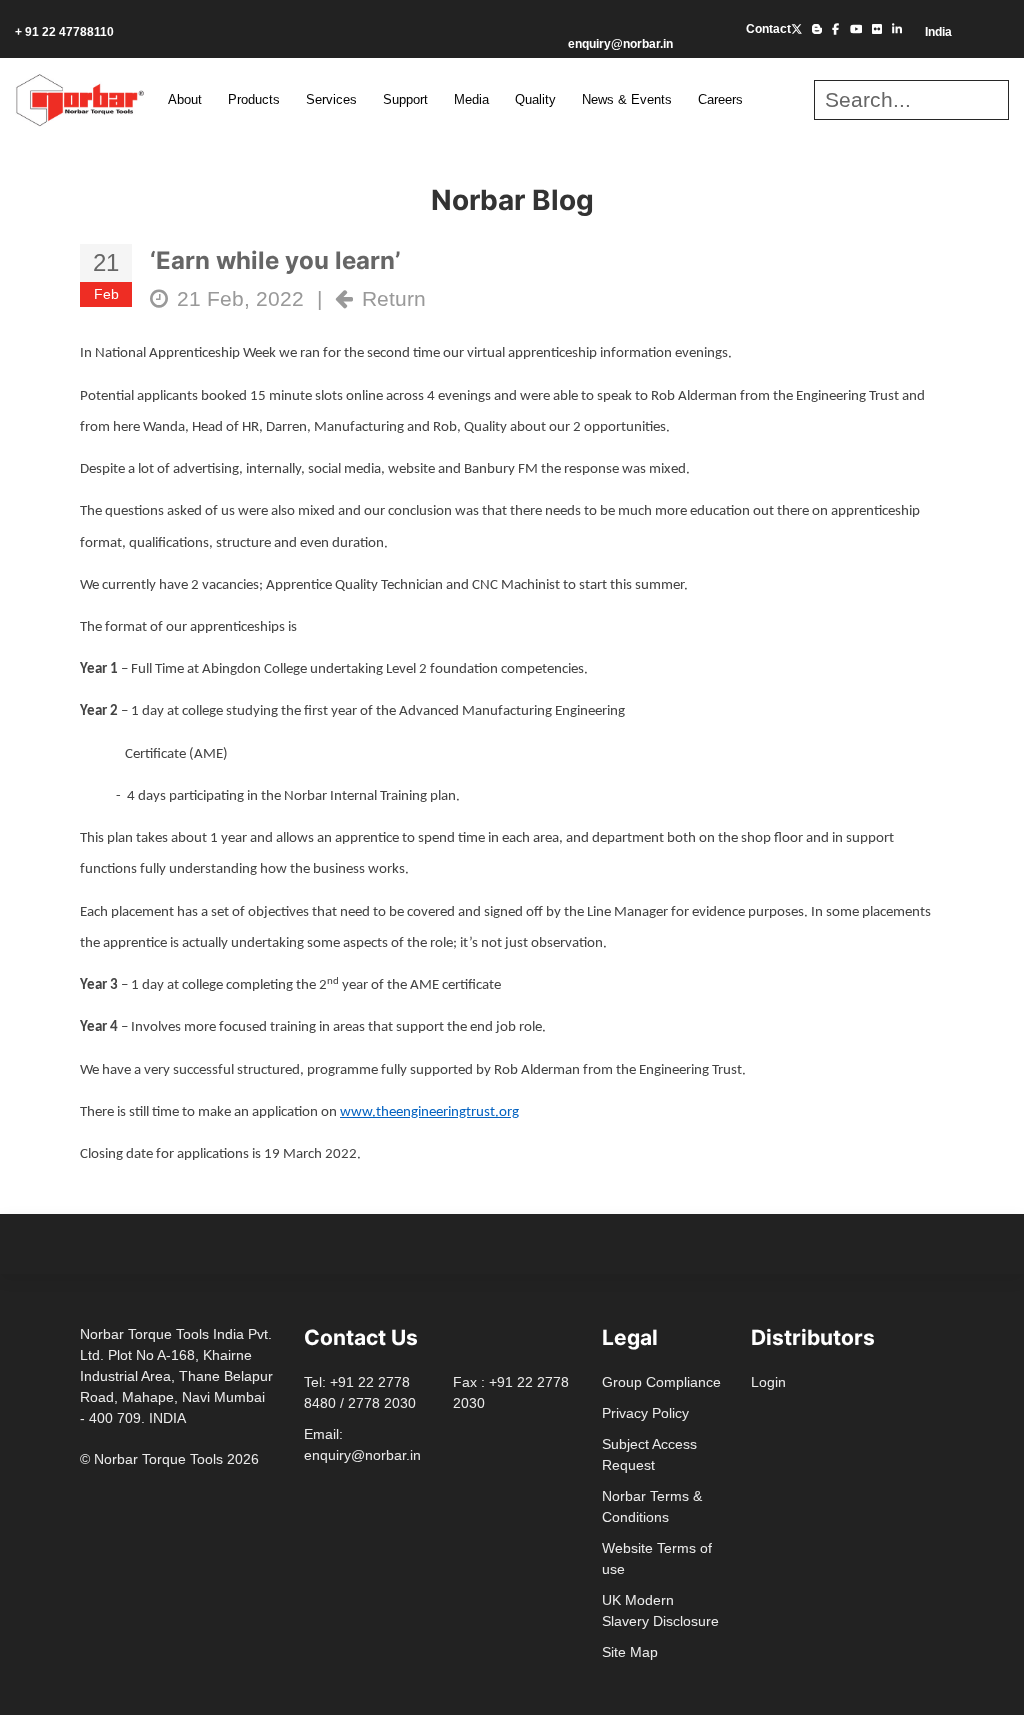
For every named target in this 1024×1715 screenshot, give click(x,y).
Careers (720, 99)
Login (768, 1382)
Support (405, 99)
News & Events (627, 99)
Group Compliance (661, 1382)
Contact (768, 29)
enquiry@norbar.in (620, 44)
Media (471, 99)
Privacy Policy (645, 1413)
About (185, 99)
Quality (535, 99)
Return (394, 298)
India (937, 32)
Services (331, 99)
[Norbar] (80, 98)
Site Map (630, 1652)
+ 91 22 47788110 (64, 32)
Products (254, 99)
